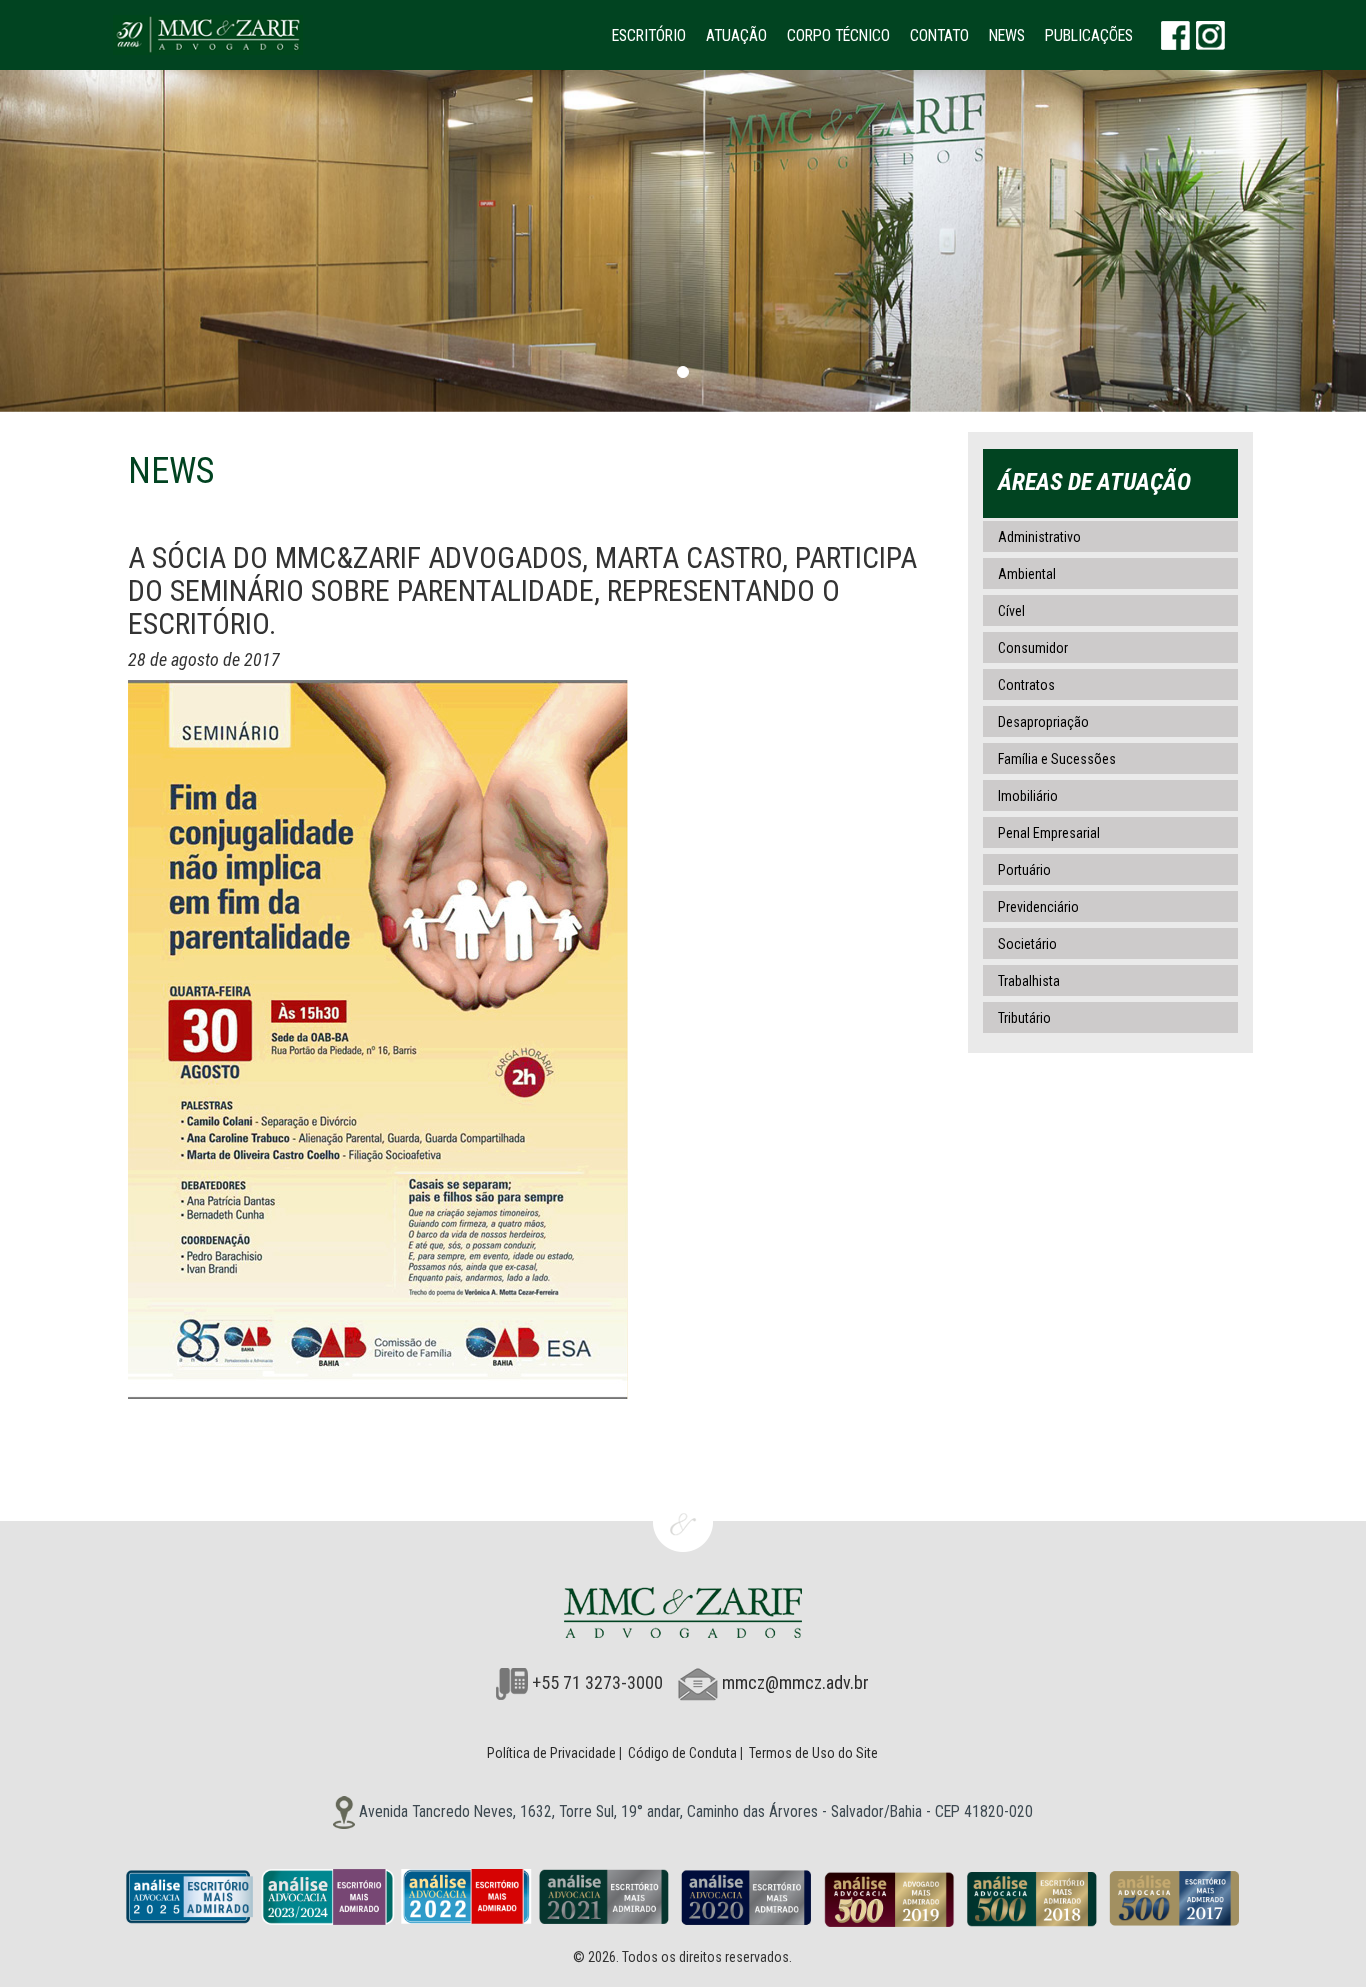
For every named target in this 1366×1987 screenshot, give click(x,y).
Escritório (649, 35)
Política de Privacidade (551, 1753)
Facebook (1175, 35)
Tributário (1024, 1018)
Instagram (1210, 35)
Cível (1011, 611)
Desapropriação (1043, 722)
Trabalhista (1029, 981)
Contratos (1026, 685)
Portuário (1024, 870)
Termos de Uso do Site (813, 1753)
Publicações (1089, 35)
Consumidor (1033, 648)
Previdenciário (1038, 907)
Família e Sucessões (1057, 759)
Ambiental (1027, 574)
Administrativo (1039, 537)
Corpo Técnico (838, 35)
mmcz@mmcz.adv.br (795, 1682)
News (1007, 35)
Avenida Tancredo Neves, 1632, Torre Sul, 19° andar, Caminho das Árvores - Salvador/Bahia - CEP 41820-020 (694, 1811)
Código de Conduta (682, 1753)
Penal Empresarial (1049, 833)
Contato (939, 35)
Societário (1027, 944)
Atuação (736, 35)
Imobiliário (1028, 796)
